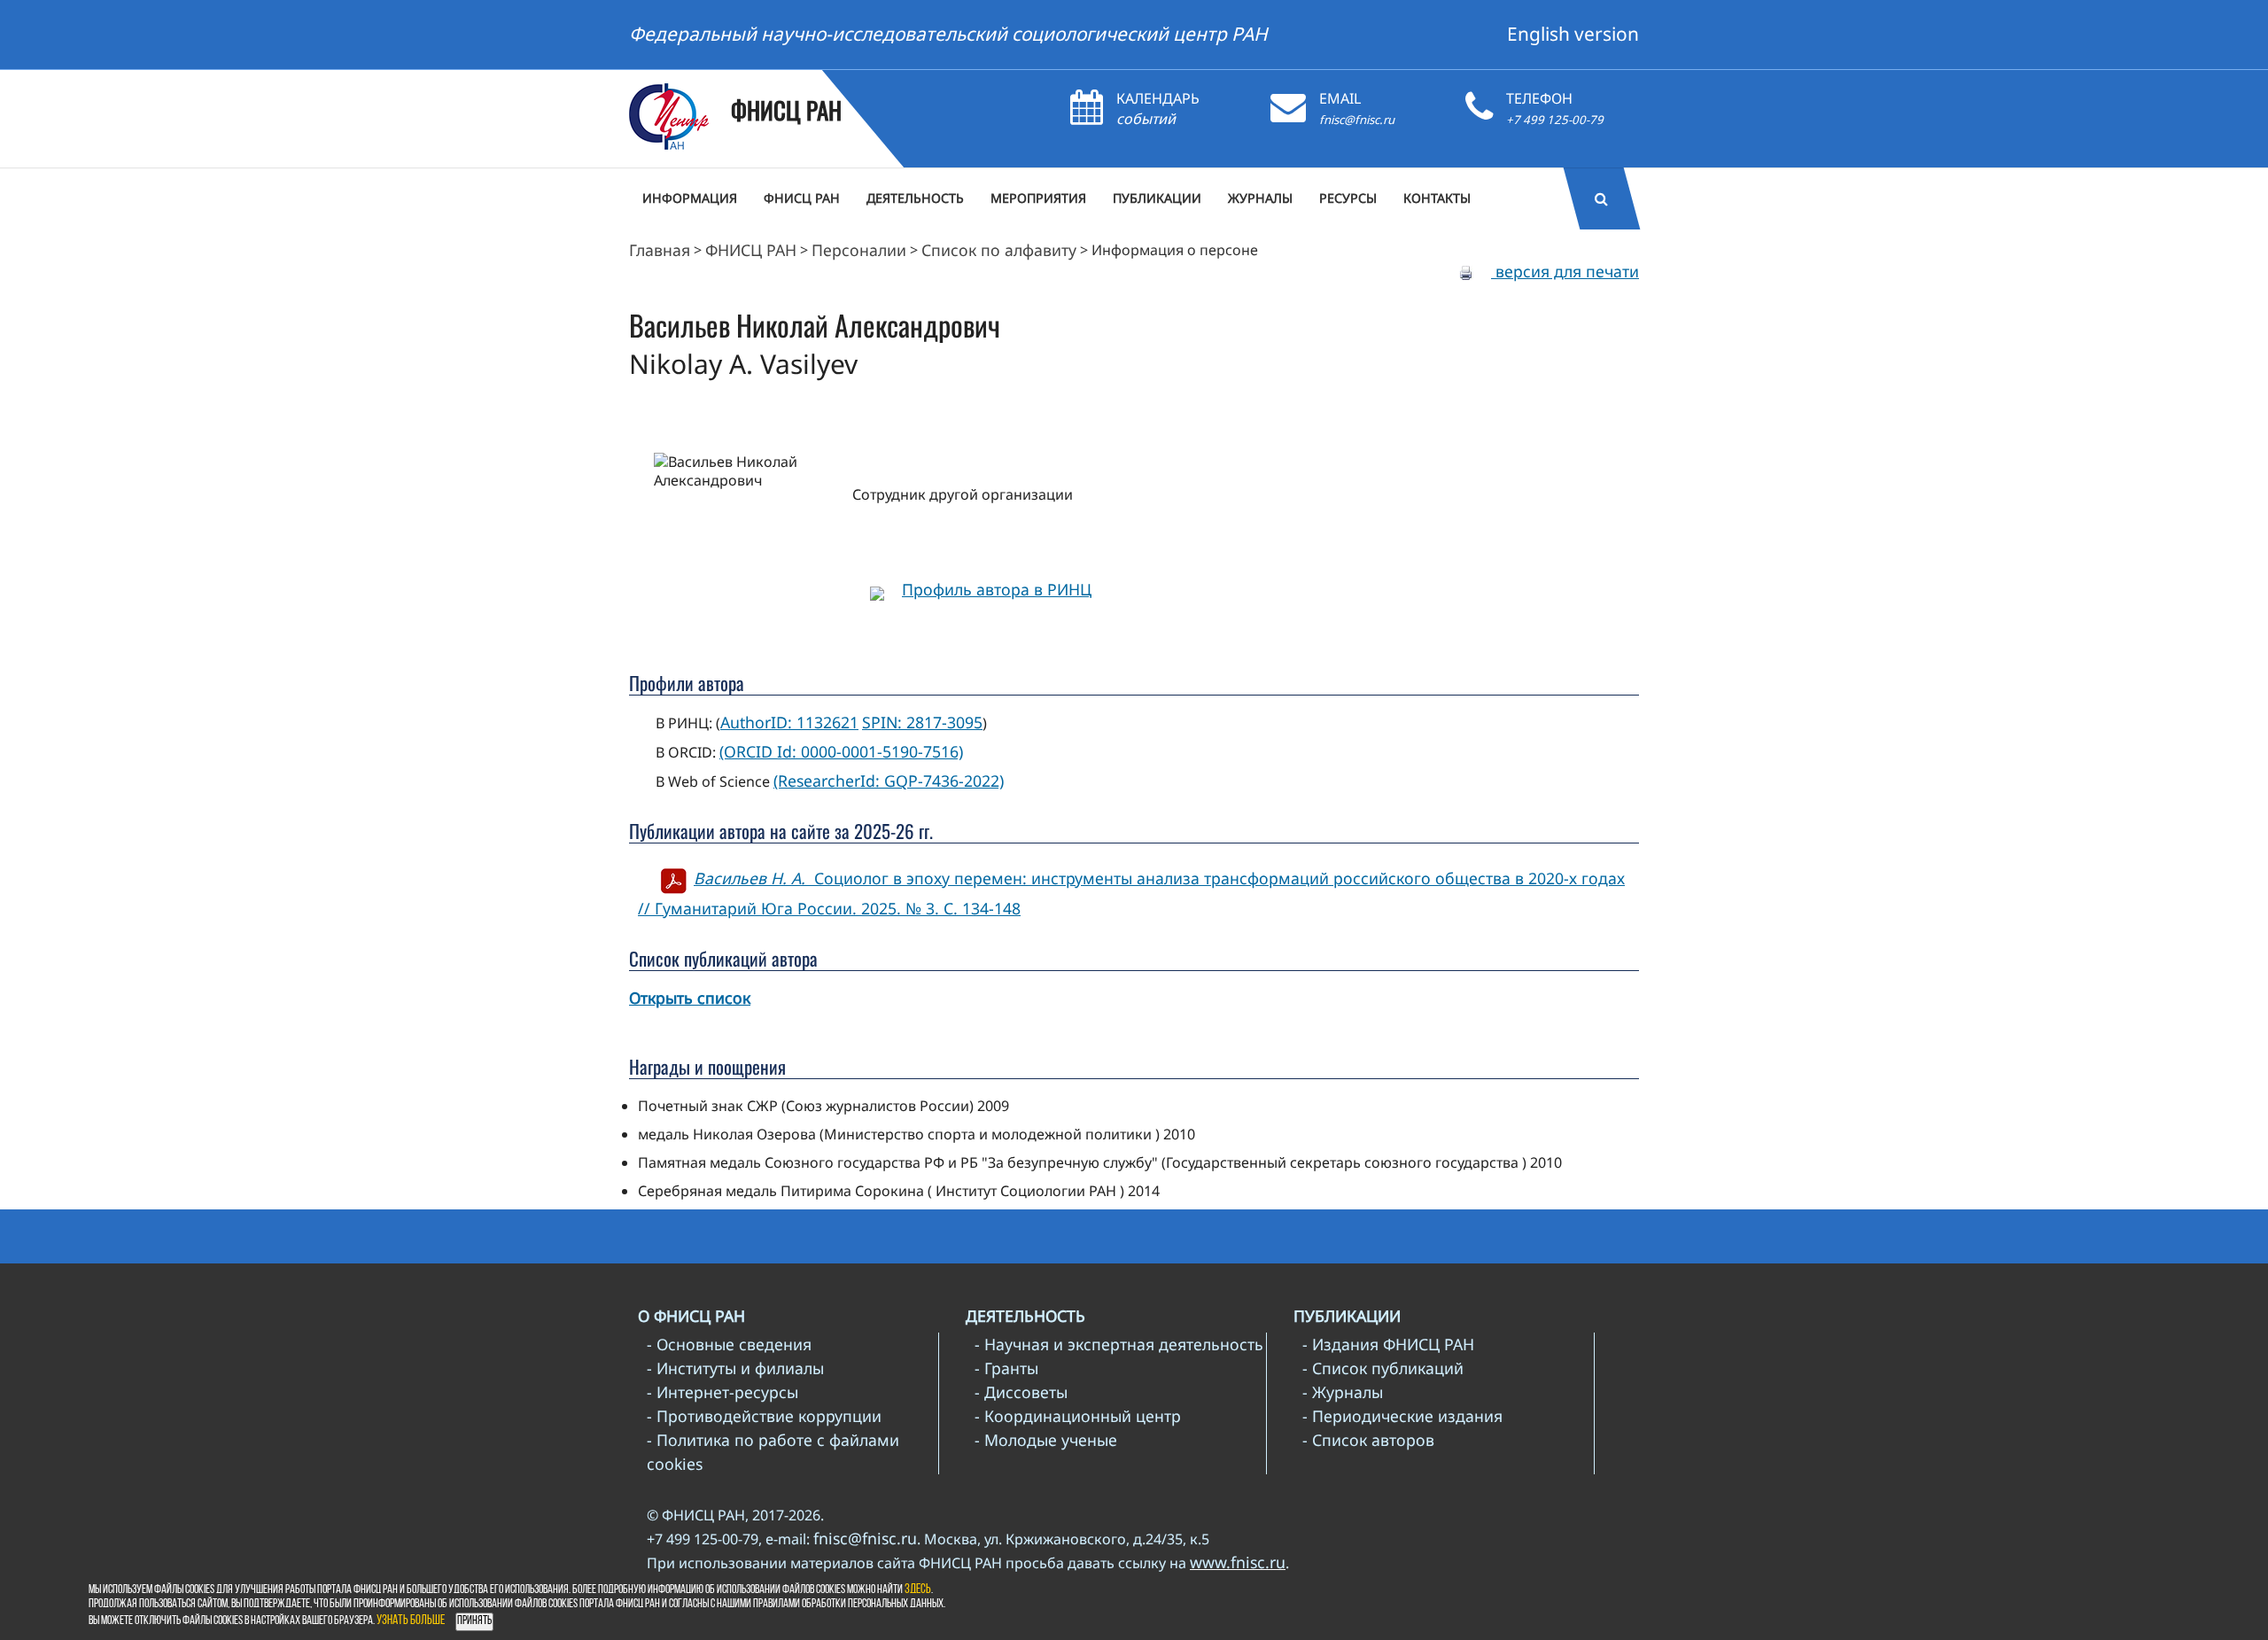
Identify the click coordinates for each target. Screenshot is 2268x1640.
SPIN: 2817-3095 (922, 722)
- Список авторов (1368, 1440)
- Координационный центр (1078, 1416)
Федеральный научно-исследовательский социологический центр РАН (948, 34)
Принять (474, 1621)
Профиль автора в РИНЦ (997, 589)
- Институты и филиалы (735, 1368)
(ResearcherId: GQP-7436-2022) (889, 781)
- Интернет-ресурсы (722, 1392)
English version (1573, 34)
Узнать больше (411, 1621)
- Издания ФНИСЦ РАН (1388, 1344)
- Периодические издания (1402, 1416)
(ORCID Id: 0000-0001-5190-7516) (841, 751)
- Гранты (1006, 1368)
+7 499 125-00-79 (1555, 120)
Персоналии (859, 250)
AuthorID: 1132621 (789, 722)
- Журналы (1343, 1392)
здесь (918, 1590)
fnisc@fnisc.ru (1357, 120)
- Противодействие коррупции (764, 1416)
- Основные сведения (729, 1344)
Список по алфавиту (999, 250)
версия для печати (1565, 271)
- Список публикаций (1383, 1368)
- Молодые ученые (1046, 1440)
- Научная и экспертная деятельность (1119, 1344)
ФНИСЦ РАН (751, 250)
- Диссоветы (1021, 1392)
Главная (660, 250)
